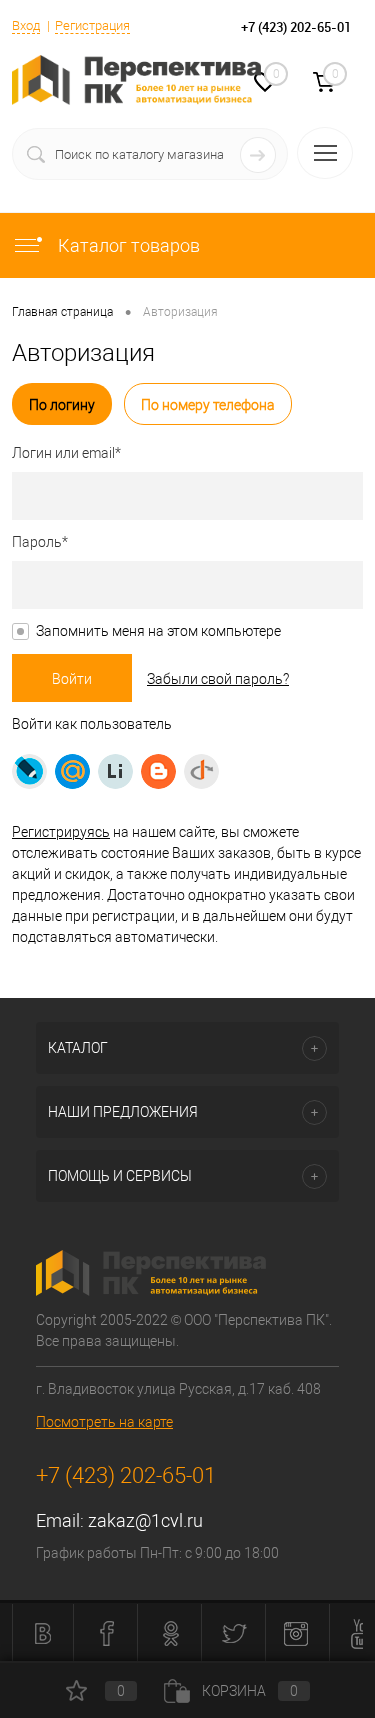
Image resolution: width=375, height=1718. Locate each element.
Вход (26, 25)
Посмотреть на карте (104, 1422)
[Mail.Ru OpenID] (72, 771)
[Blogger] (158, 771)
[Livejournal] (29, 771)
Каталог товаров (127, 245)
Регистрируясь (61, 832)
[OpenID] (201, 771)
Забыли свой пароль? (218, 679)
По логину (62, 405)
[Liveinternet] (115, 771)
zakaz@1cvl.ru (145, 1520)
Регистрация (92, 25)
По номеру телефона (208, 405)
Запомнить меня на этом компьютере (158, 631)
